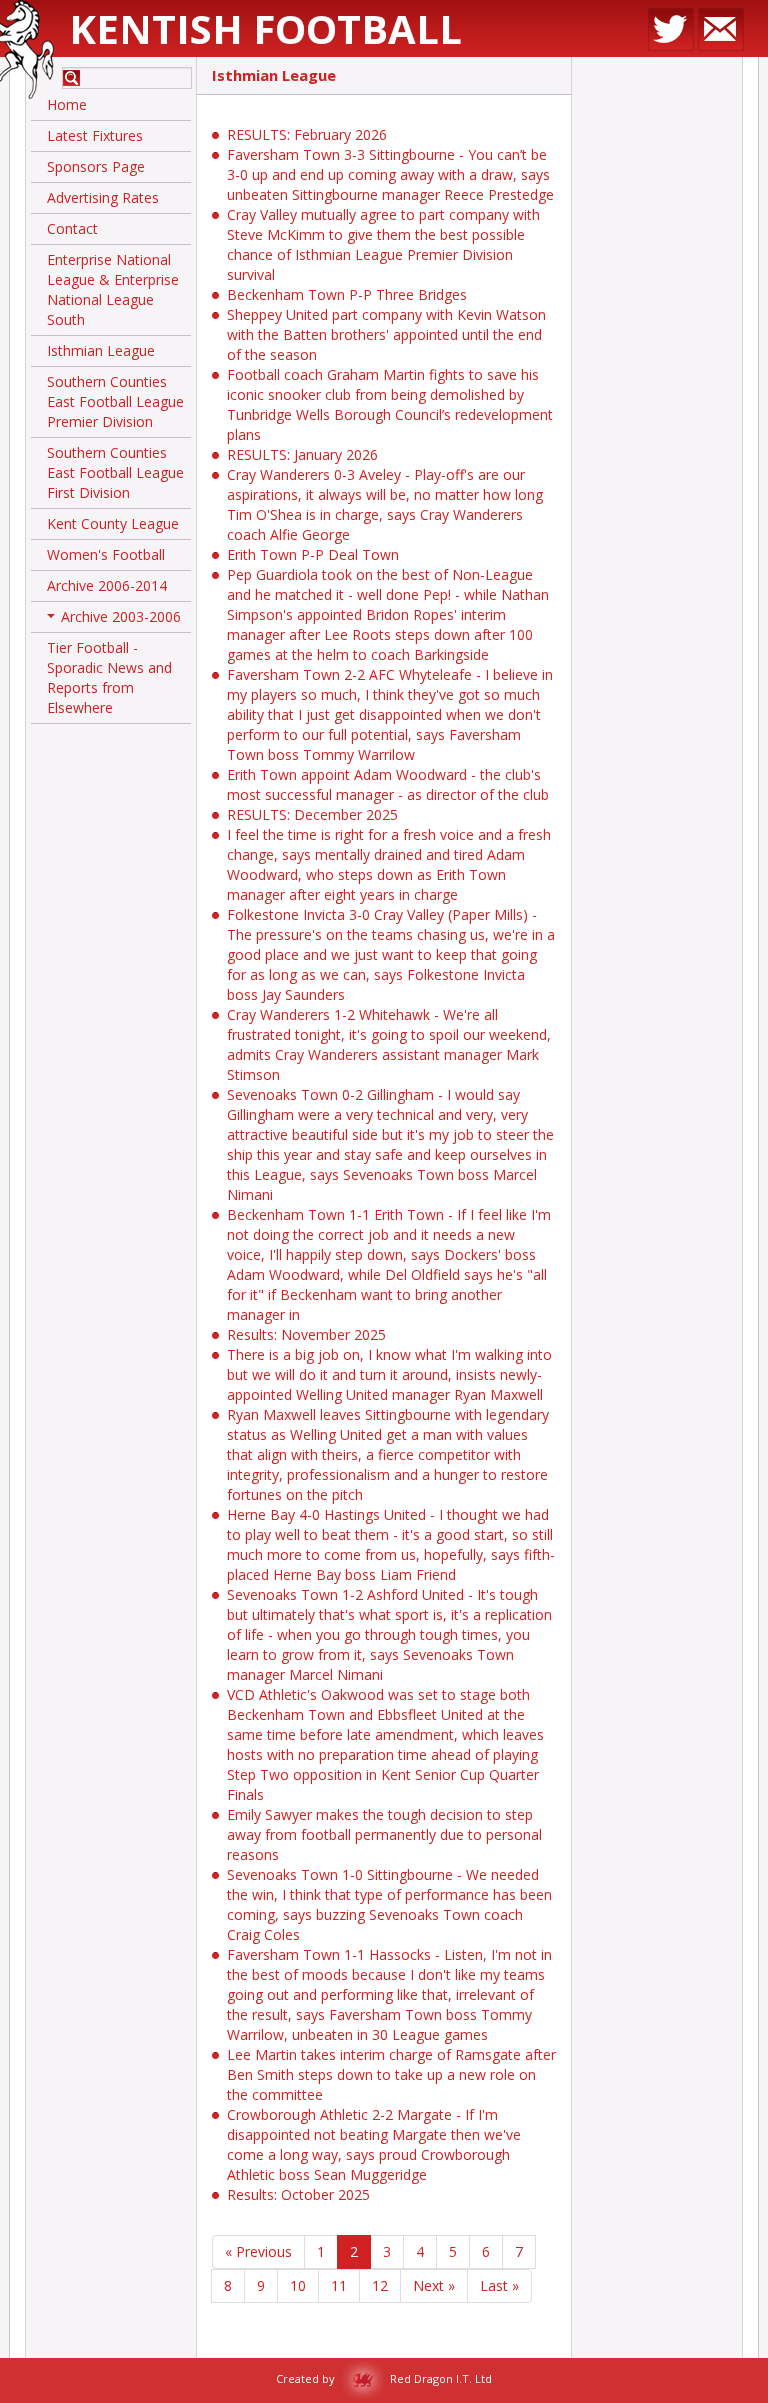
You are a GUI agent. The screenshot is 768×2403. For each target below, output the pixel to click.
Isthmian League (101, 350)
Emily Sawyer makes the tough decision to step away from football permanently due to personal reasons (384, 1834)
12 (380, 2285)
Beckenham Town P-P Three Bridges (347, 294)
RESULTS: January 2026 (302, 454)
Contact (72, 228)
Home (67, 104)
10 (298, 2285)
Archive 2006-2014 (107, 585)
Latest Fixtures (95, 135)
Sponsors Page (96, 166)
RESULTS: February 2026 (307, 134)
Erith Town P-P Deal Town (313, 554)
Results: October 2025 (298, 2194)
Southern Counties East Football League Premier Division (115, 401)
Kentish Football (265, 28)
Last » (499, 2285)
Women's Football (106, 554)
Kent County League (113, 523)
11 (339, 2285)
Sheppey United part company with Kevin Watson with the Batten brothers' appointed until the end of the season (386, 334)
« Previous (258, 2251)
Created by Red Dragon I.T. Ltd (384, 2378)
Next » (434, 2285)
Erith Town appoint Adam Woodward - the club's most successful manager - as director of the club (388, 784)
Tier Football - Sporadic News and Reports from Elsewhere (109, 677)
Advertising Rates (103, 197)
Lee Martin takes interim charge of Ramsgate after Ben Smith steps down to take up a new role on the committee (391, 2074)
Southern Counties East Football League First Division (115, 472)
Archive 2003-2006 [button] (116, 620)
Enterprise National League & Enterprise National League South (113, 289)
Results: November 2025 (306, 1334)
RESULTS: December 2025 (312, 814)
